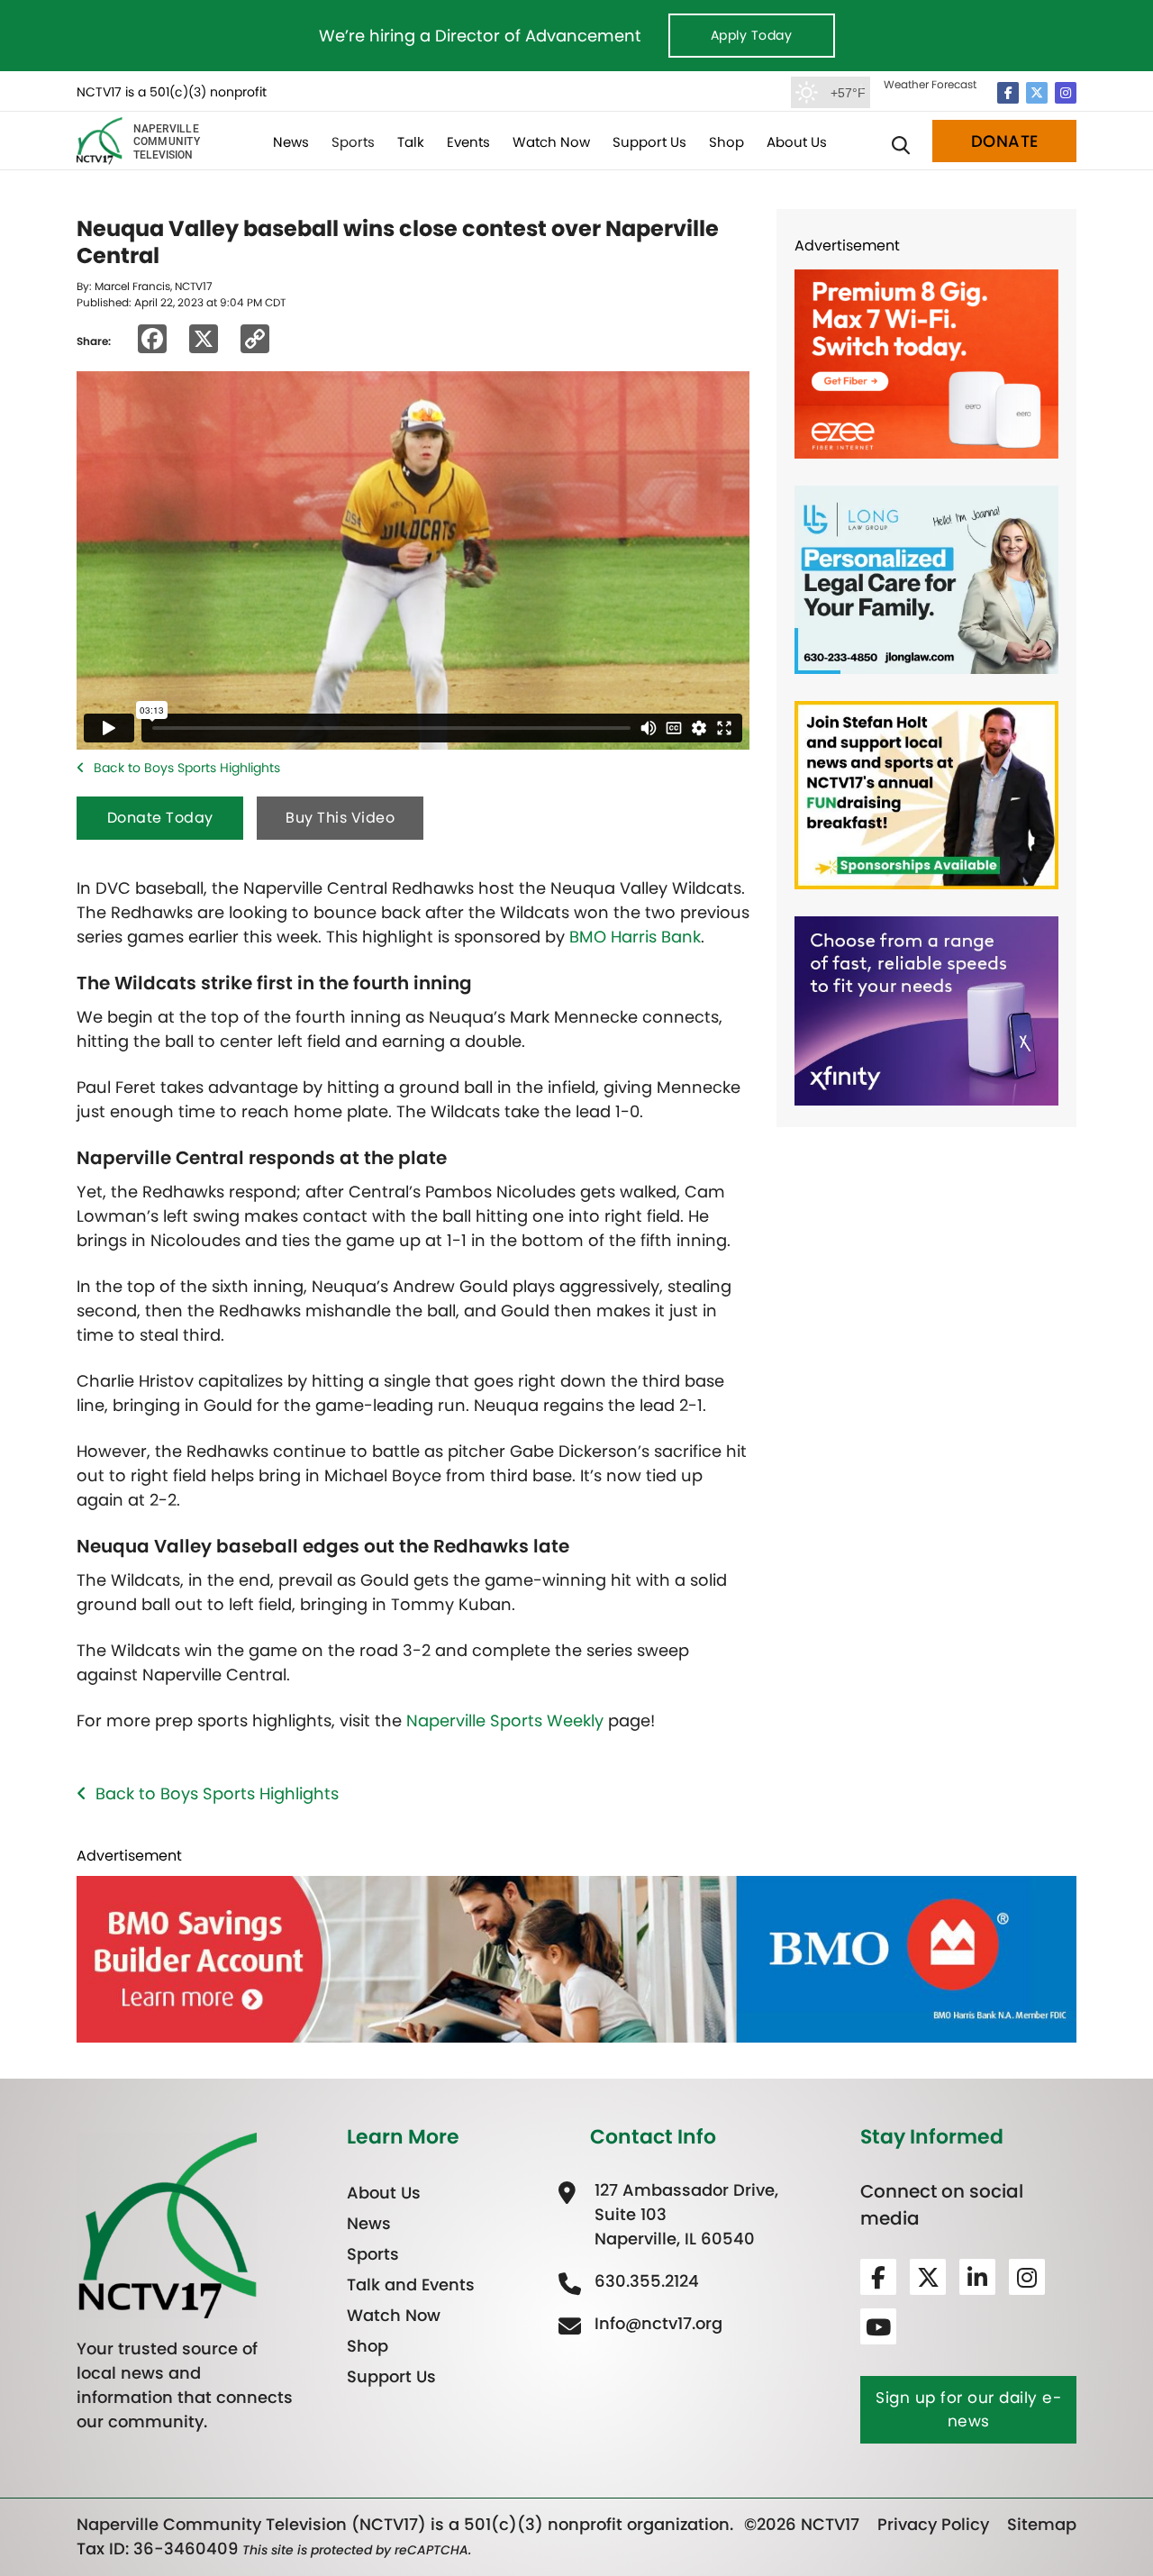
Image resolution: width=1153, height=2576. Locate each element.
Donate (1005, 141)
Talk (411, 142)
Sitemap (1042, 2524)
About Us (797, 142)
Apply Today (752, 35)
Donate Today (160, 818)
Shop (726, 142)
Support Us (649, 142)
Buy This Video (340, 818)
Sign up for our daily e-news (968, 2409)
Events (468, 142)
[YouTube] (878, 2326)
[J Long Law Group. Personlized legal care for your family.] (926, 578)
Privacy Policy (933, 2524)
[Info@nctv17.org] (656, 2323)
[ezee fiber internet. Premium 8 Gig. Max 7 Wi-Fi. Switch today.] (926, 363)
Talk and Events (411, 2285)
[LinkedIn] (977, 2277)
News (291, 142)
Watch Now (551, 142)
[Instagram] (1066, 93)
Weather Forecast (930, 84)
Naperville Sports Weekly (505, 1720)
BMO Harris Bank (635, 937)
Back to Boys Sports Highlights (187, 768)
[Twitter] (1037, 93)
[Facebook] (1008, 93)
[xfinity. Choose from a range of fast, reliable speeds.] (926, 1010)
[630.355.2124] (645, 2281)
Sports (353, 142)
